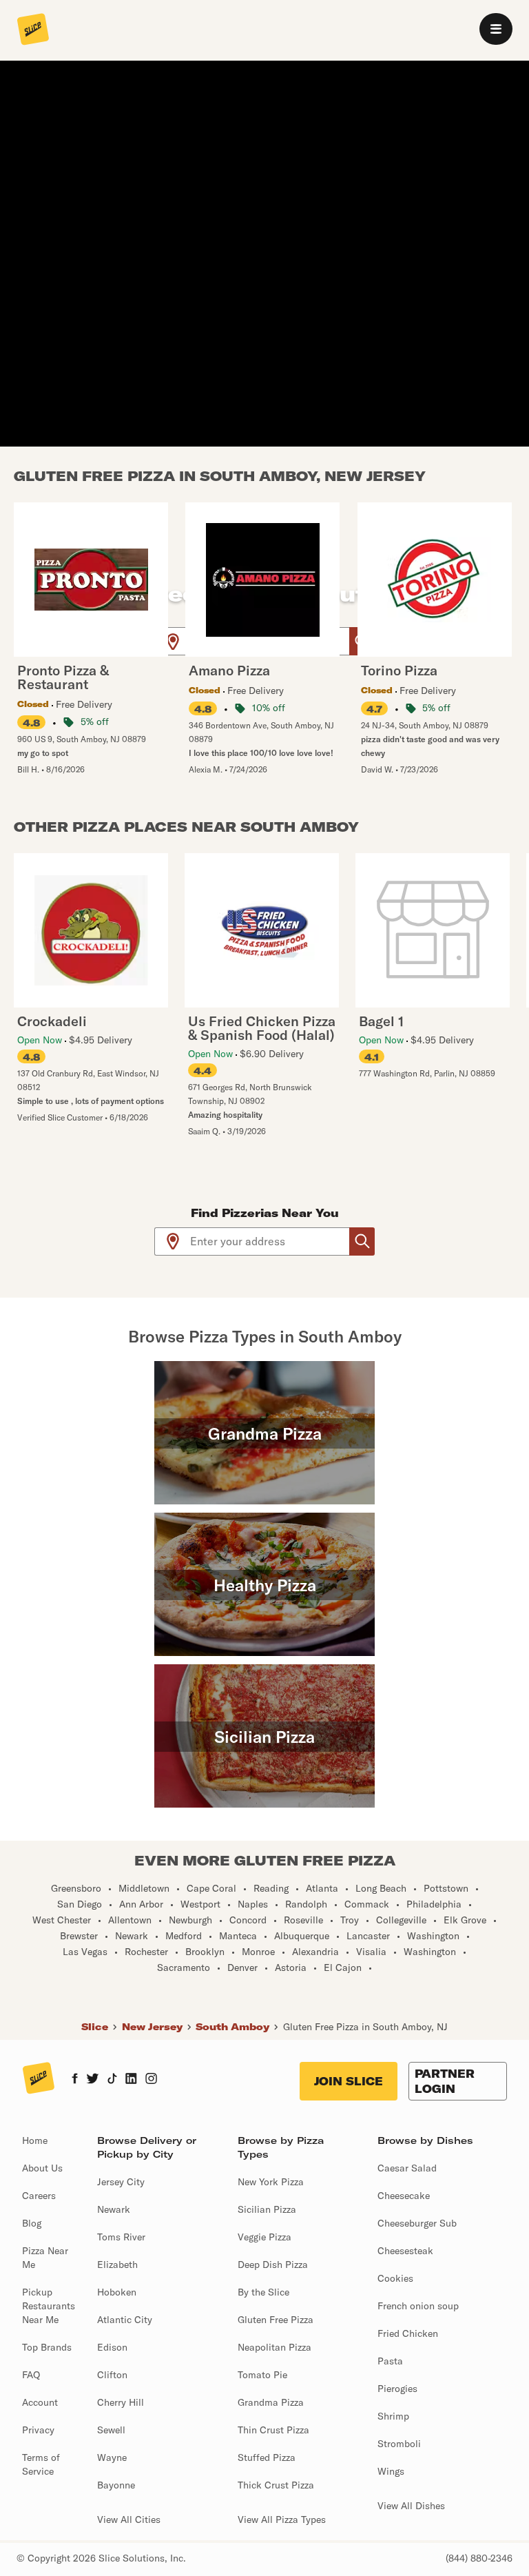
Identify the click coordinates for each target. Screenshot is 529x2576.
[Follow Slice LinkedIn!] (131, 2080)
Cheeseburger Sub (417, 2223)
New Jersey (152, 2027)
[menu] (496, 29)
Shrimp (393, 2416)
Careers (39, 2196)
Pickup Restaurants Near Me (49, 2306)
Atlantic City (125, 2320)
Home (35, 2140)
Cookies (395, 2278)
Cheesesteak (405, 2251)
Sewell (111, 2430)
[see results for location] (173, 641)
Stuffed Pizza (267, 2457)
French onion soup (418, 2306)
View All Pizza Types (282, 2519)
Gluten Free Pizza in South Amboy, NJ (365, 2027)
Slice (95, 2027)
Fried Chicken (408, 2333)
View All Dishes (411, 2506)
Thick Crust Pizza (276, 2485)
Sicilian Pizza (267, 2209)
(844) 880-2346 (479, 2558)
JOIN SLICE (349, 2081)
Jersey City (121, 2182)
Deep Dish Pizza (273, 2265)
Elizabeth (117, 2265)
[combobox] (270, 1241)
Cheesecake (404, 2196)
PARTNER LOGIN (445, 2081)
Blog (32, 2223)
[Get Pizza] (362, 1241)
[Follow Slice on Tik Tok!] (112, 2080)
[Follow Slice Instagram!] (152, 2080)
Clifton (112, 2375)
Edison (112, 2347)
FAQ (31, 2375)
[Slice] (33, 30)
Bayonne (116, 2485)
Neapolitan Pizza (274, 2347)
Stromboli (399, 2444)
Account (40, 2402)
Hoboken (117, 2292)
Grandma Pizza (271, 2402)
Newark (114, 2209)
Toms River (121, 2237)
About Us (42, 2168)
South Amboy (232, 2027)
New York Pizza (271, 2182)
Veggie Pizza (264, 2237)
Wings (391, 2471)
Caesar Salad (407, 2168)
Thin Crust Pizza (273, 2430)
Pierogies (397, 2389)
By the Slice (263, 2292)
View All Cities (129, 2519)
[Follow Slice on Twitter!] (93, 2080)
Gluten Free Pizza (276, 2320)
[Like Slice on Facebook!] (75, 2080)
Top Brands (47, 2347)
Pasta (390, 2361)
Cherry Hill (121, 2402)
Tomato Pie (262, 2375)
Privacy (38, 2430)
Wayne (112, 2457)
